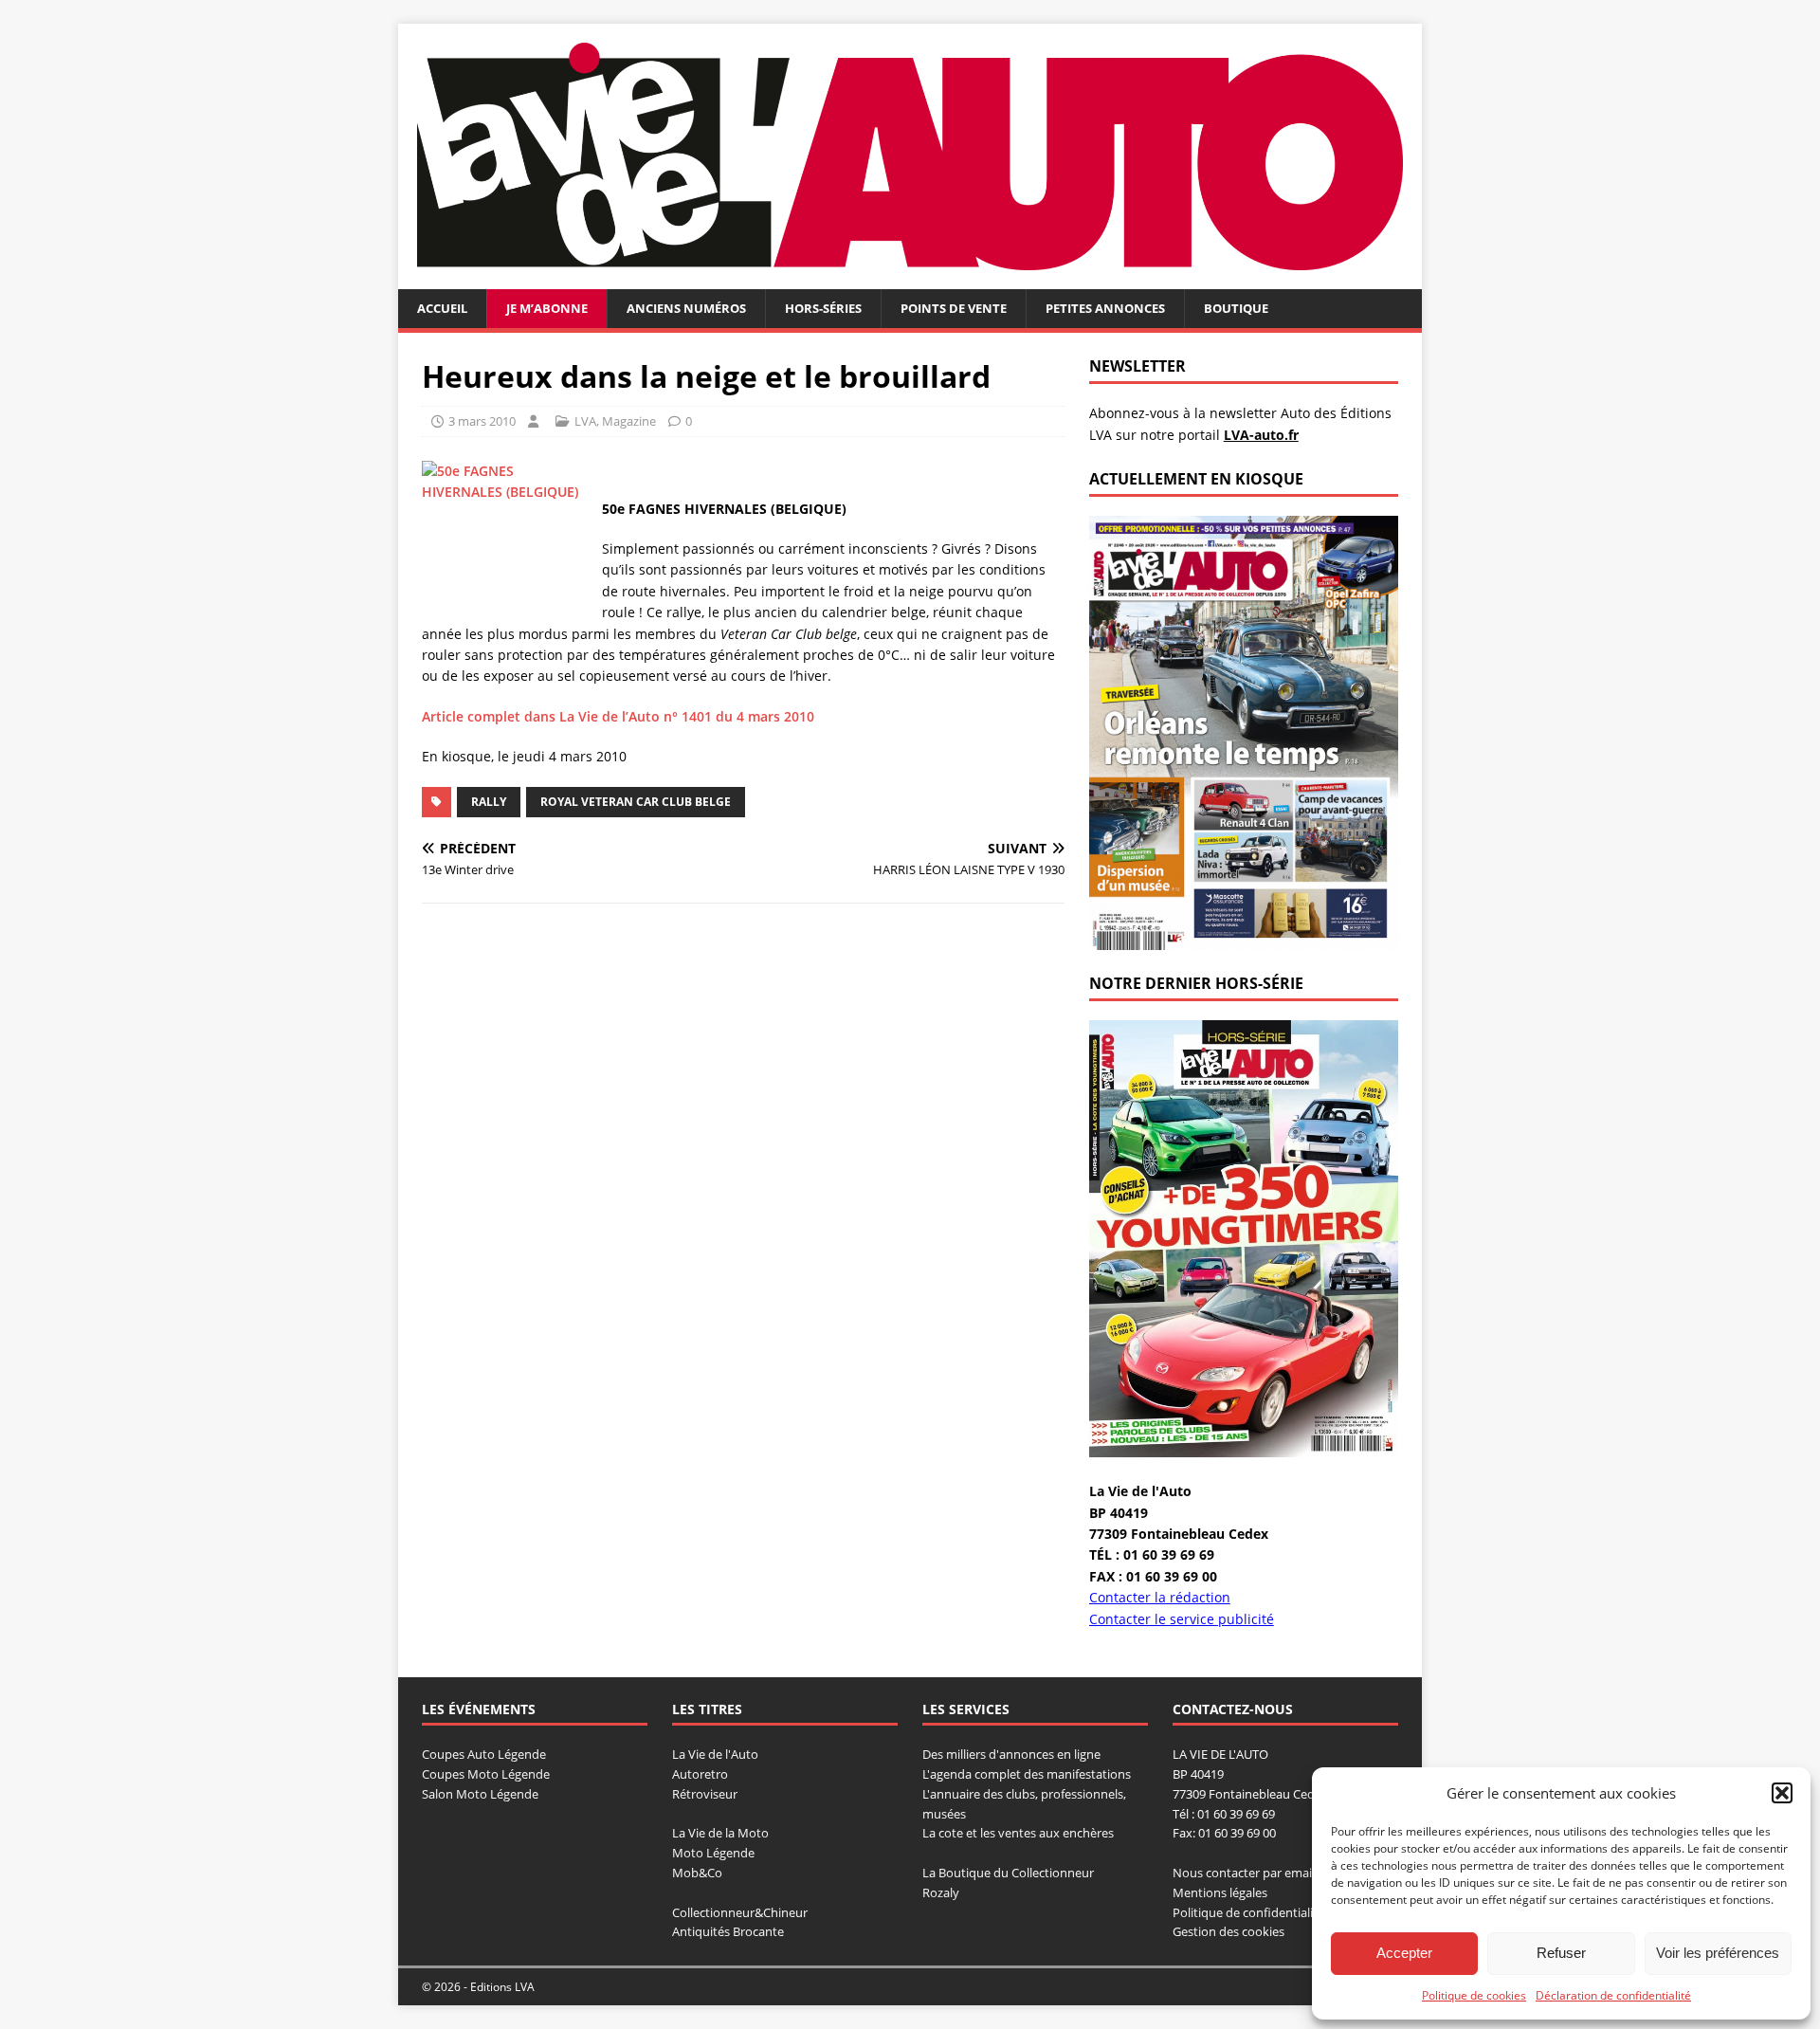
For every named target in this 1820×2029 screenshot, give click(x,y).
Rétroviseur (705, 1794)
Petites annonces (1105, 308)
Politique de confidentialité (1248, 1912)
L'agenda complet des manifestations (1027, 1774)
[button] (1782, 1793)
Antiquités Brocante (728, 1931)
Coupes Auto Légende (484, 1754)
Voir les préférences (1718, 1953)
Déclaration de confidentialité (1613, 1995)
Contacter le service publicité (1182, 1619)
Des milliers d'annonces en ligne (1011, 1754)
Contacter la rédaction (1160, 1597)
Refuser (1561, 1953)
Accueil (442, 308)
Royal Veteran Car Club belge (636, 802)
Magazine (629, 421)
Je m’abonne (547, 308)
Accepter (1404, 1953)
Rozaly (941, 1892)
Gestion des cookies (1228, 1931)
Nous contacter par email (1244, 1873)
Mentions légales (1220, 1892)
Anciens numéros (686, 308)
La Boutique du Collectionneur (1008, 1873)
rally (489, 802)
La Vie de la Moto (720, 1833)
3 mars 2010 (482, 421)
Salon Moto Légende (480, 1794)
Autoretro (700, 1774)
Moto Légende (713, 1853)
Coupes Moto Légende (486, 1774)
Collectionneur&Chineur (740, 1912)
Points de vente (954, 308)
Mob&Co (697, 1873)
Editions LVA (502, 1987)
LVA (585, 421)
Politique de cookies (1474, 1995)
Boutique (1236, 308)
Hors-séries (823, 308)
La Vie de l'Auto (715, 1754)
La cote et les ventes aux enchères (1018, 1833)
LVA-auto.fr (1261, 435)
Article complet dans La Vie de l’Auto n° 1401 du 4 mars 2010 (618, 716)
